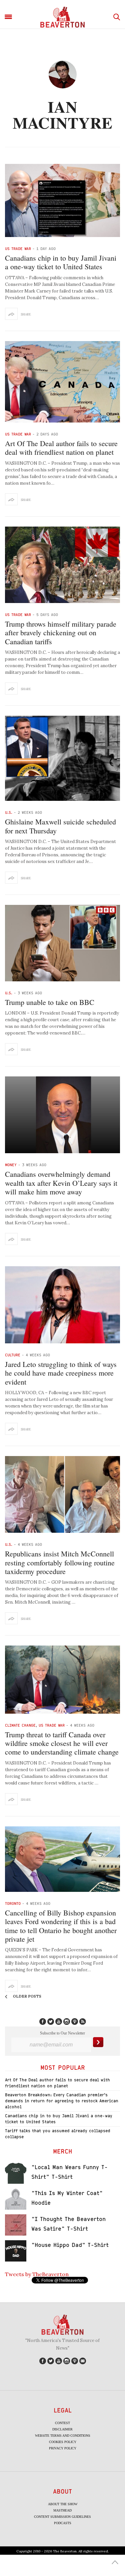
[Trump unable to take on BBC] (62, 943)
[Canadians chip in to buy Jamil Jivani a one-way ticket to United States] (62, 200)
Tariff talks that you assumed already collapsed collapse (58, 2134)
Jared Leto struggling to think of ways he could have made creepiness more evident (61, 1373)
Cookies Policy (63, 2442)
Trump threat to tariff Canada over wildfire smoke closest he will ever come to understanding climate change (62, 1743)
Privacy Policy (63, 2448)
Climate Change (20, 1725)
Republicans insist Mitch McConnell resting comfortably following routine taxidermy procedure (60, 1562)
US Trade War (18, 248)
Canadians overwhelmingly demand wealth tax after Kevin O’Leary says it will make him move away (61, 1183)
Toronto (13, 1903)
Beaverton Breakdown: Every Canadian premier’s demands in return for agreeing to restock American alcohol (62, 2101)
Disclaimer (62, 2429)
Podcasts (63, 2523)
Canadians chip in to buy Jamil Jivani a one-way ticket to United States (61, 262)
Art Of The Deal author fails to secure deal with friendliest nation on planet (61, 448)
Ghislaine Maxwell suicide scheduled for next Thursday (60, 826)
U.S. (9, 812)
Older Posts (27, 1996)
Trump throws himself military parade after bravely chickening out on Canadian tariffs (61, 633)
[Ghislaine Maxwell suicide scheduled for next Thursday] (62, 758)
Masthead (62, 2510)
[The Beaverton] (62, 17)
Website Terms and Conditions (63, 2436)
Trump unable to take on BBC (50, 1002)
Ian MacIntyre (62, 114)
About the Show (63, 2504)
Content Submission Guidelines (62, 2517)
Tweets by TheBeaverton (37, 2274)
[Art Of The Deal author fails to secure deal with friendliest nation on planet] (62, 382)
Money (11, 1165)
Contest (62, 2423)
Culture (13, 1355)
